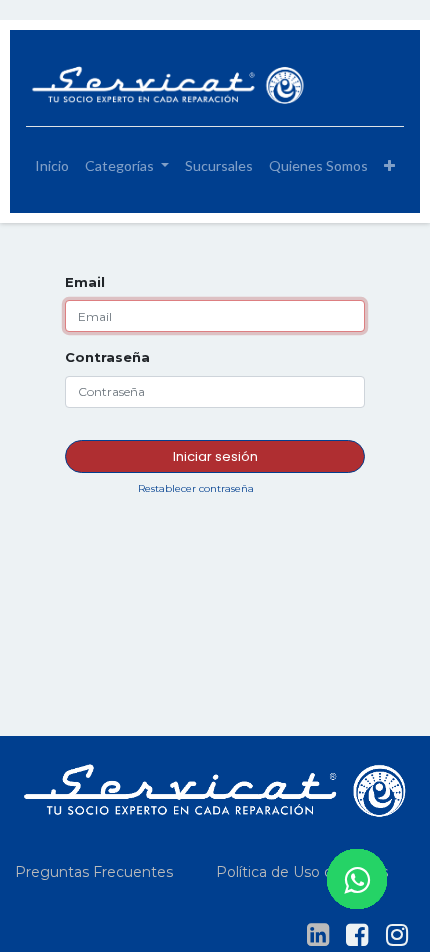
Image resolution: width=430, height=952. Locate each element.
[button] (389, 165)
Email (85, 282)
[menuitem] (52, 165)
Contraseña (107, 357)
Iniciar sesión (215, 456)
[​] (318, 935)
